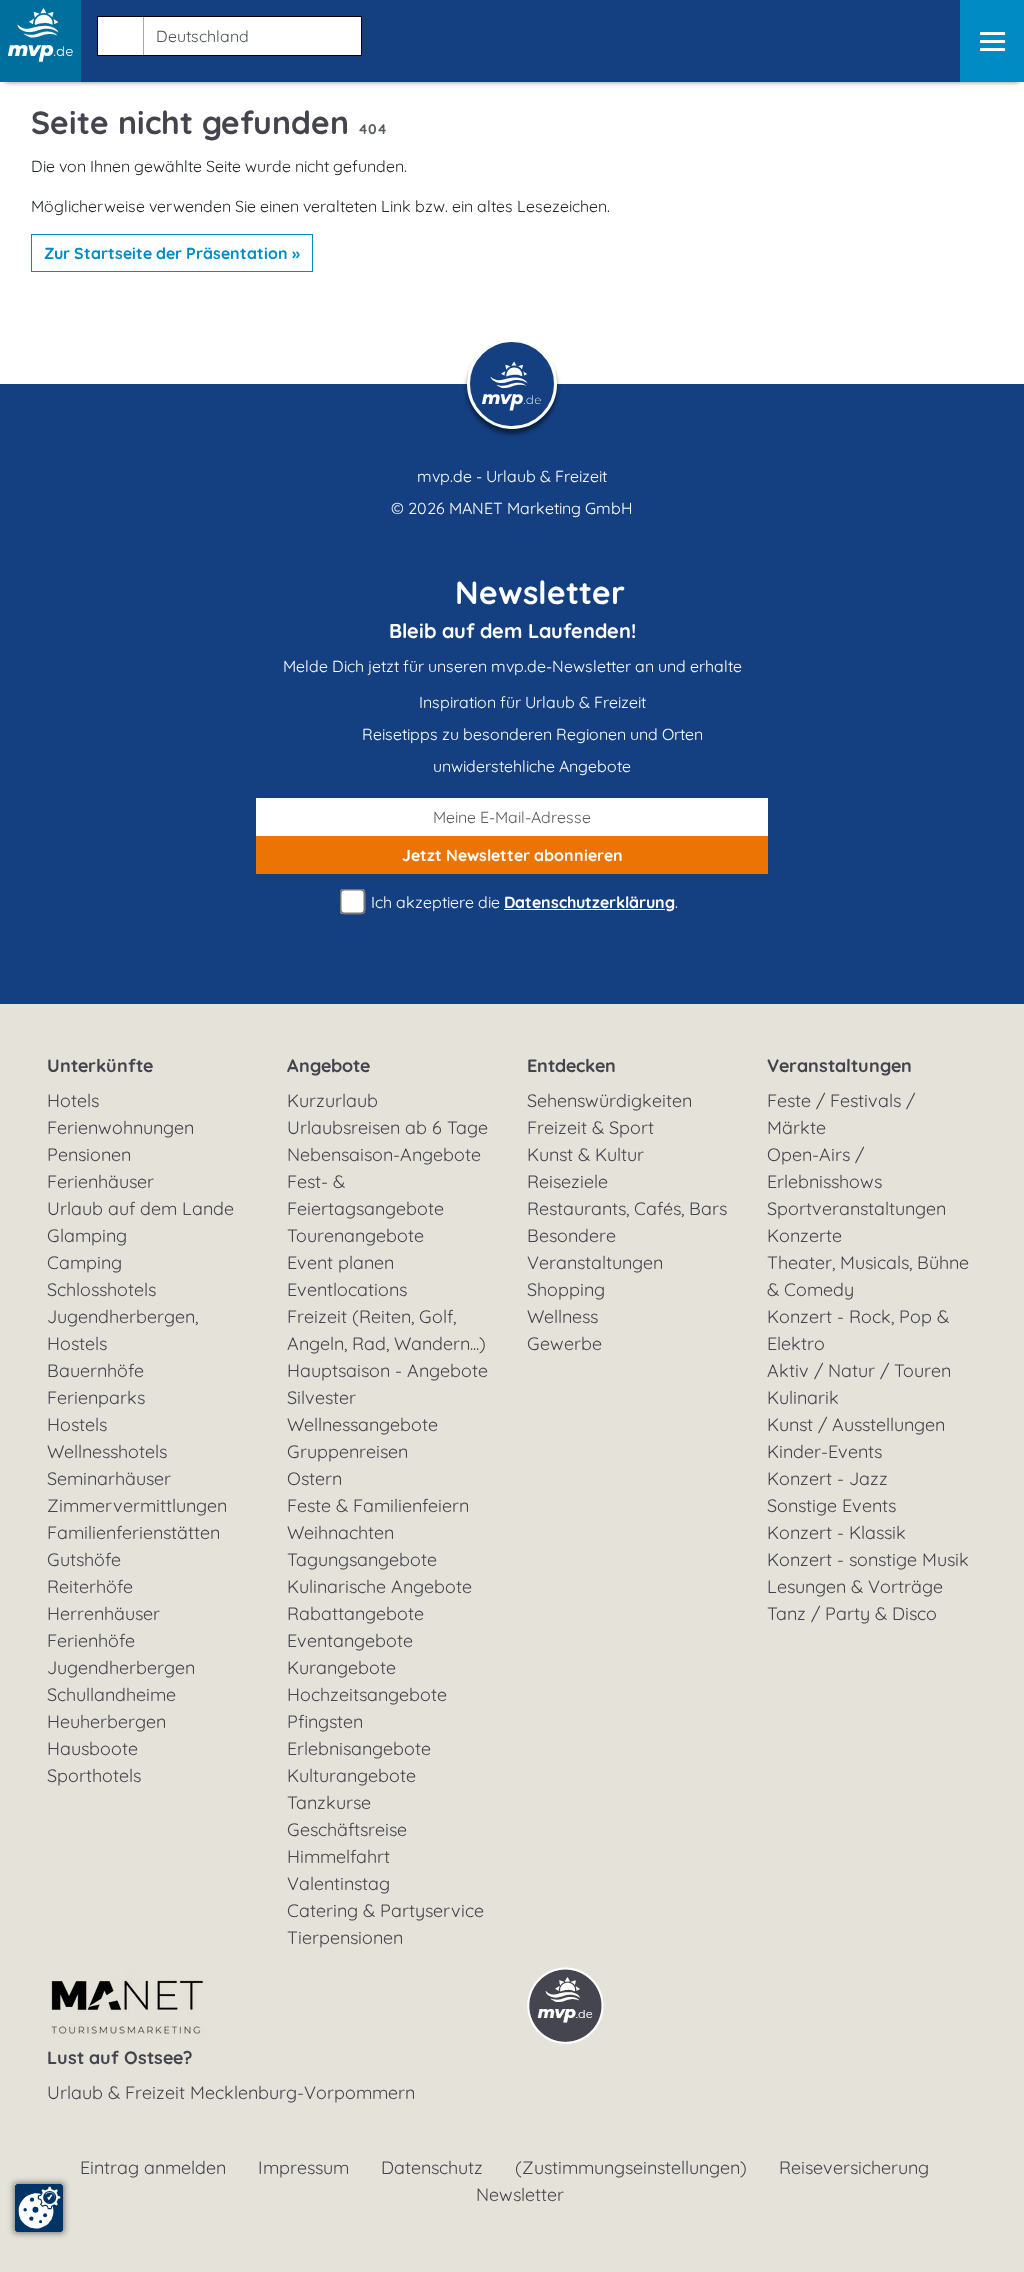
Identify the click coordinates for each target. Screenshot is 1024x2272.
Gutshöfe (84, 1559)
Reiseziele (567, 1181)
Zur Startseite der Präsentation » (172, 253)
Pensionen (89, 1154)
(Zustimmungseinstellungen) (631, 2167)
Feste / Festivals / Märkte (841, 1114)
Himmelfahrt (338, 1856)
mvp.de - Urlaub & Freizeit (512, 476)
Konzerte (804, 1235)
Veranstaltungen (839, 1065)
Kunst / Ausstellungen (856, 1424)
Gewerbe (564, 1343)
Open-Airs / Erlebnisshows (824, 1168)
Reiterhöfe (90, 1586)
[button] (225, 32)
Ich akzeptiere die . (522, 902)
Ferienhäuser (100, 1181)
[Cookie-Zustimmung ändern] (39, 2208)
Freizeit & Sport (590, 1127)
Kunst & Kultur (585, 1154)
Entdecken (571, 1065)
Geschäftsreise (347, 1829)
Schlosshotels (101, 1289)
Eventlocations (347, 1289)
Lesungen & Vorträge (855, 1586)
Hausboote (92, 1748)
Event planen (340, 1262)
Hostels (77, 1424)
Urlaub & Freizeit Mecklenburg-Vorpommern (231, 2092)
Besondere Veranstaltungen (595, 1249)
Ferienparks (96, 1397)
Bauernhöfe (95, 1370)
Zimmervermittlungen (137, 1505)
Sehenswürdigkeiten (609, 1100)
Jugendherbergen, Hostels (122, 1330)
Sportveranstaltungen (856, 1208)
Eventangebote (350, 1640)
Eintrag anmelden (153, 2167)
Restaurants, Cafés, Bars (627, 1208)
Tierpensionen (345, 1937)
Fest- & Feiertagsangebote (365, 1195)
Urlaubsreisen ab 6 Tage (387, 1127)
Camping (84, 1262)
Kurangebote (341, 1667)
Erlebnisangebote (359, 1748)
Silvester (321, 1397)
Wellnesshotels (107, 1451)
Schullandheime (111, 1694)
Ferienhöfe (91, 1640)
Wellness (562, 1316)
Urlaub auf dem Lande (140, 1208)
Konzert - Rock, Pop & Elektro (858, 1330)
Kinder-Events (824, 1451)
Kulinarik (803, 1397)
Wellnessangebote (362, 1424)
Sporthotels (94, 1775)
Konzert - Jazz (827, 1478)
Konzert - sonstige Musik (868, 1559)
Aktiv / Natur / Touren (859, 1370)
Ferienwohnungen (120, 1127)
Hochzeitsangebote (367, 1694)
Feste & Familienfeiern (378, 1505)
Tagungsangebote (362, 1559)
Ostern (314, 1478)
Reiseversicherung (854, 2167)
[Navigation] (992, 41)
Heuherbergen (106, 1721)
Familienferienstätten (133, 1532)
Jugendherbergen (121, 1667)
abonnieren (512, 855)
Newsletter (520, 2194)
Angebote (328, 1065)
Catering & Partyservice (385, 1910)
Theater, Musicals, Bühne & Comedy (868, 1276)
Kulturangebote (351, 1775)
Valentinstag (338, 1883)
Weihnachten (340, 1532)
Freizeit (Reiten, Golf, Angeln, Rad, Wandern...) (386, 1330)
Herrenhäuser (103, 1613)
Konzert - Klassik (836, 1532)
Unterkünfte (100, 1065)
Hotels (73, 1100)
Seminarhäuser (109, 1478)
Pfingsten (325, 1721)
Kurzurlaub (332, 1100)
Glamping (87, 1235)
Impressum (303, 2167)
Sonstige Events (831, 1505)
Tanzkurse (329, 1802)
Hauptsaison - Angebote (387, 1370)
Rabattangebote (355, 1613)
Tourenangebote (355, 1235)
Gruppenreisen (347, 1451)
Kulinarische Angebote (379, 1586)
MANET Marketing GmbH (541, 508)
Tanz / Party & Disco (852, 1613)
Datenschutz (432, 2167)
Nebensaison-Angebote (384, 1154)
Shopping (566, 1289)
